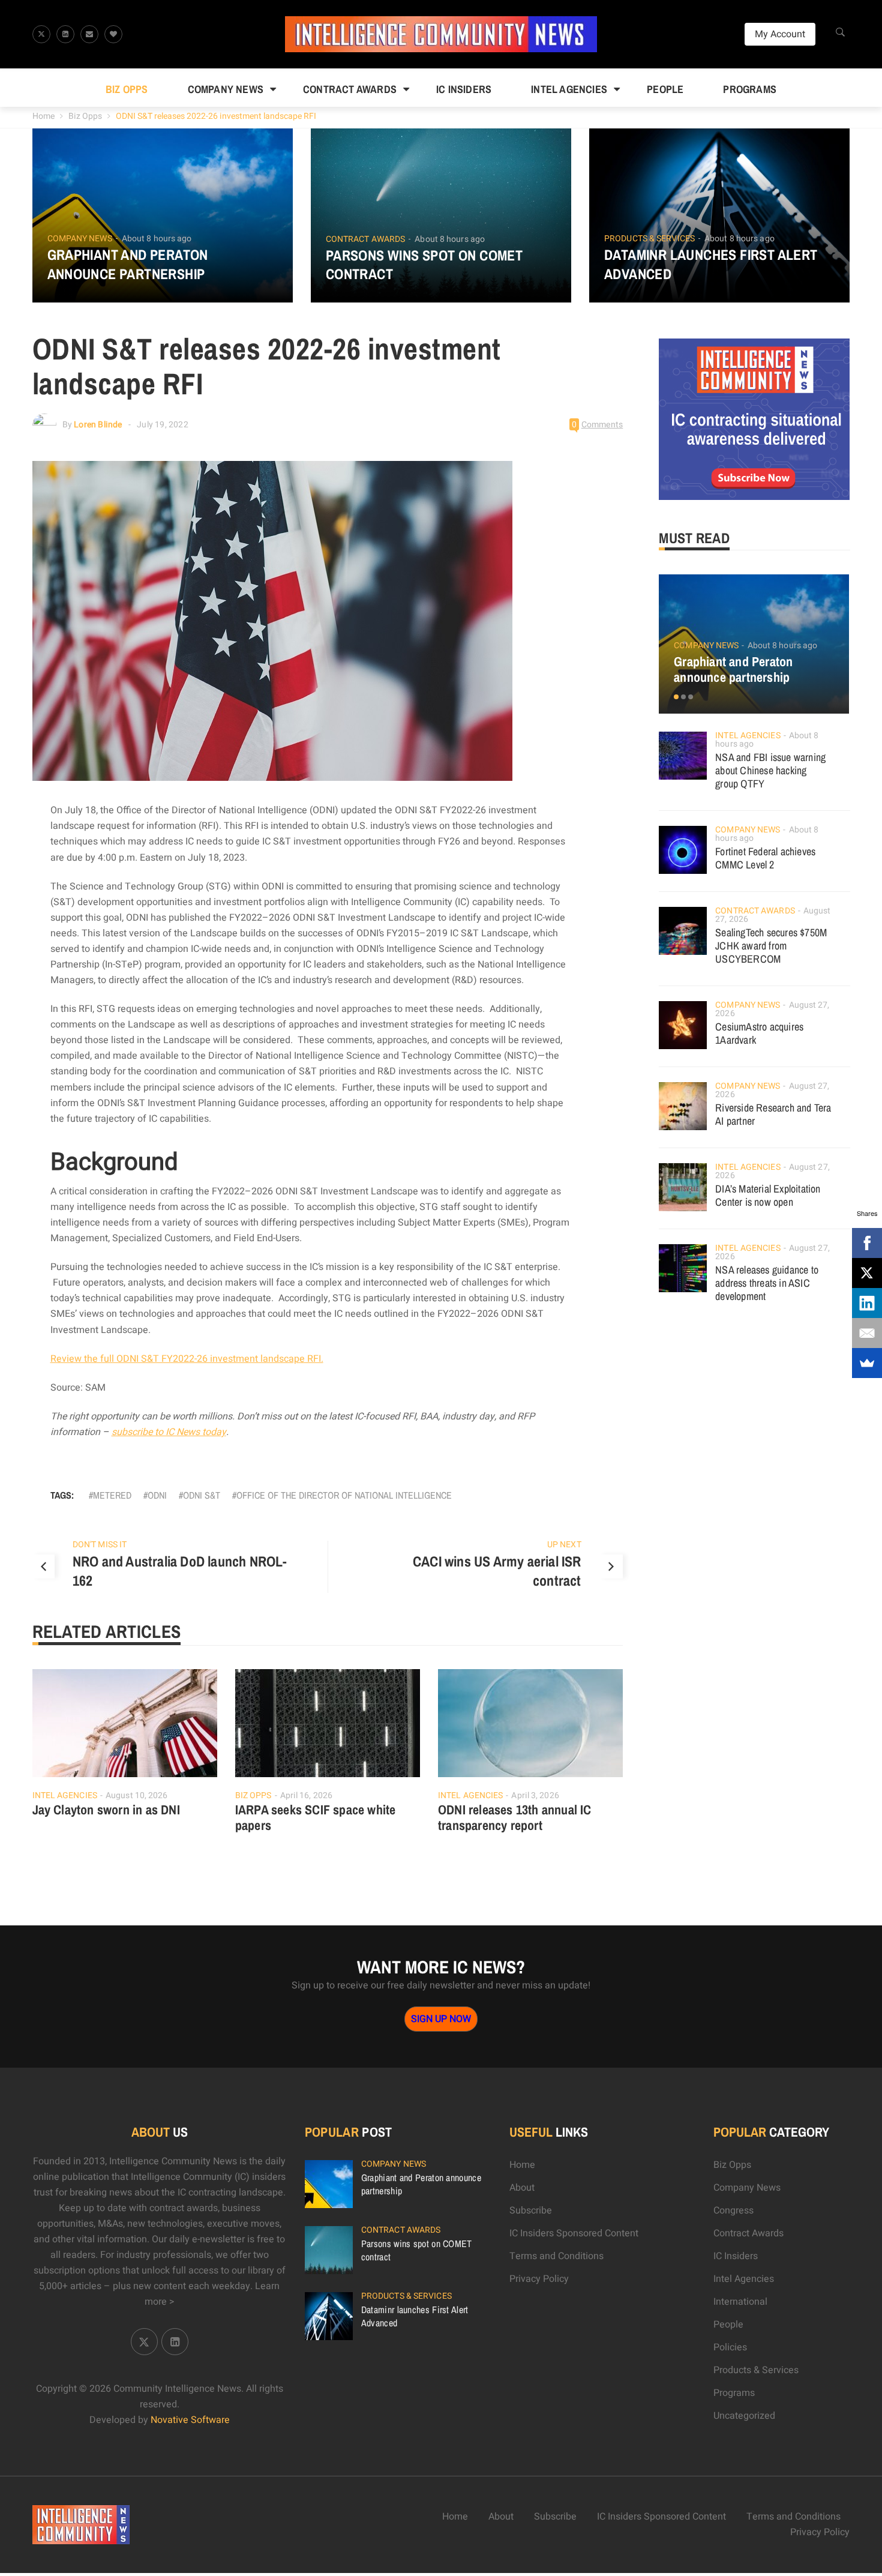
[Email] (867, 1333)
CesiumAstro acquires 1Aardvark (759, 1033)
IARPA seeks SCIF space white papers (316, 1817)
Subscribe (531, 2210)
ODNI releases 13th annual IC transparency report (515, 1817)
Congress (733, 2210)
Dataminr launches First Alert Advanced (711, 264)
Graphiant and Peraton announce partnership (128, 264)
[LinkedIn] (867, 1303)
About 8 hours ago (157, 239)
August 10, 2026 (137, 1795)
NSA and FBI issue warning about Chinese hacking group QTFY (770, 770)
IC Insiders (464, 89)
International (740, 2302)
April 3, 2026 (535, 1795)
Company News (226, 89)
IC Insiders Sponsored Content (574, 2233)
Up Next (564, 1545)
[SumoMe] (867, 1363)
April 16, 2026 (306, 1795)
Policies (730, 2347)
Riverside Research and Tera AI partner (773, 1114)
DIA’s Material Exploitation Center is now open (768, 1195)
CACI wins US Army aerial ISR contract (497, 1571)
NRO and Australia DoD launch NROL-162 (180, 1571)
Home (43, 116)
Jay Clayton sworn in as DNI (106, 1810)
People (665, 89)
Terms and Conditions (556, 2256)
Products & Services (649, 239)
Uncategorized (744, 2416)
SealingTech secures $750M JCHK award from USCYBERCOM (771, 946)
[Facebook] (867, 1243)
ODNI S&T (202, 1495)
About (522, 2188)
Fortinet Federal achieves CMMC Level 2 (765, 858)
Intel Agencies (569, 89)
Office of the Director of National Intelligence (344, 1495)
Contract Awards (350, 89)
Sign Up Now (441, 2019)
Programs (750, 89)
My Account (780, 34)
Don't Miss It (100, 1545)
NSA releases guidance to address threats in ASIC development (767, 1283)
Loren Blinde (98, 425)
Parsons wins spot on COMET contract (424, 265)
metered (112, 1495)
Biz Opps (127, 89)
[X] (867, 1273)
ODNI (157, 1495)
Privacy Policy (539, 2279)
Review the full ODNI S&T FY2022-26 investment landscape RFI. (187, 1359)
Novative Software (190, 2420)
